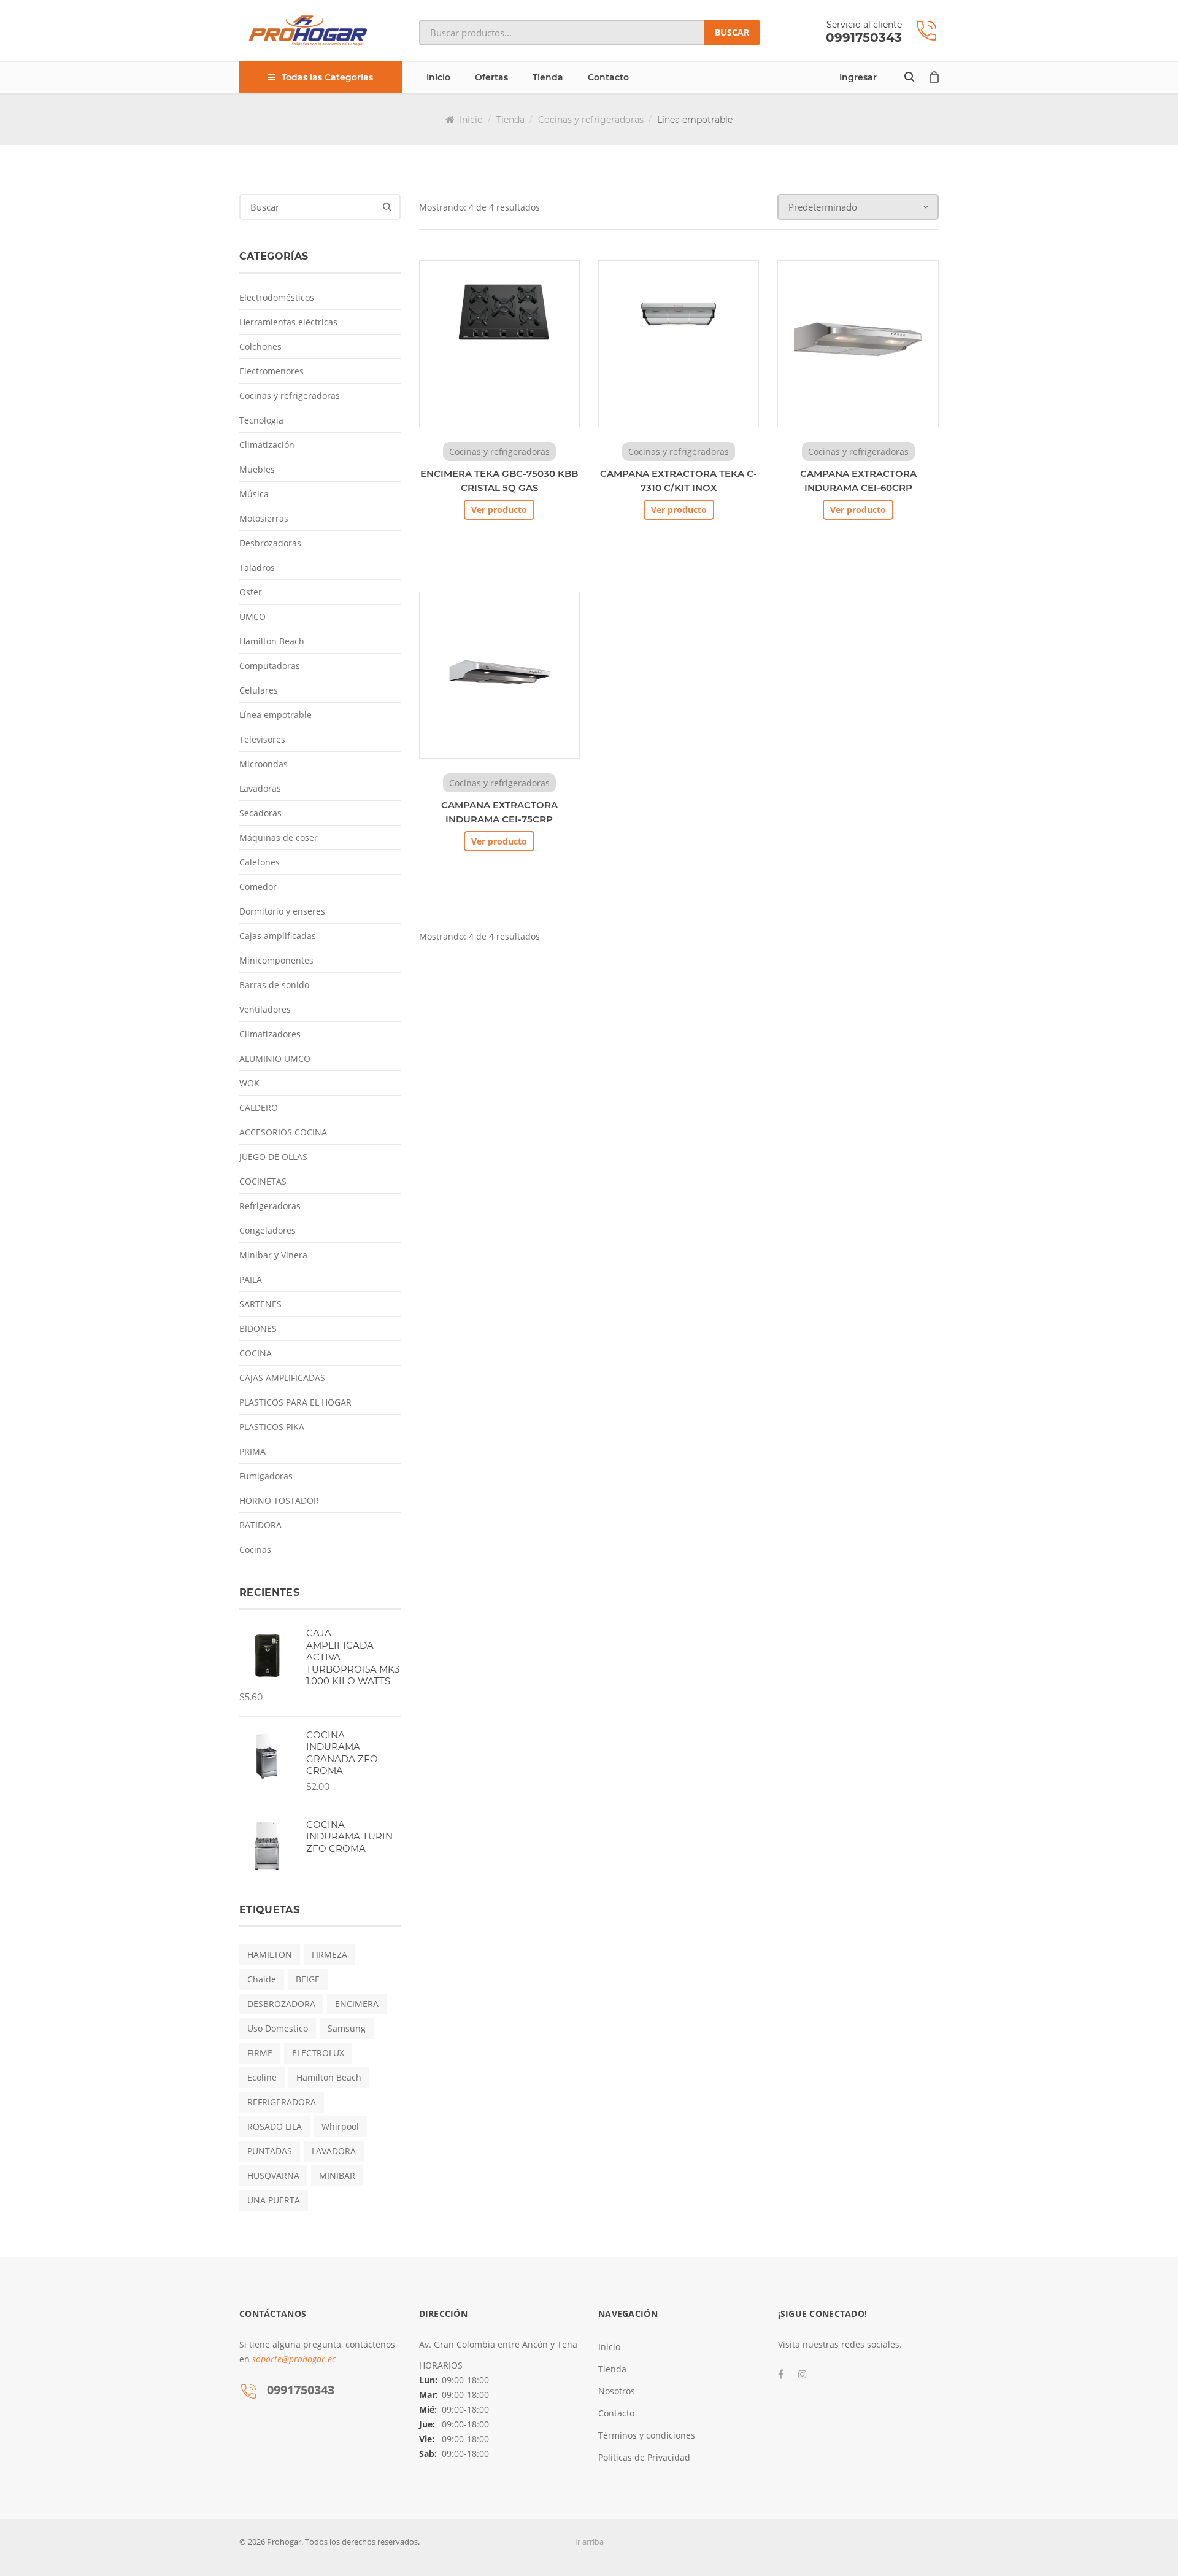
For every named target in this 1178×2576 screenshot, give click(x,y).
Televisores (262, 739)
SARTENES (260, 1304)
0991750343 (864, 37)
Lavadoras (260, 788)
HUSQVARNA (273, 2176)
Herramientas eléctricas (288, 322)
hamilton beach (329, 2077)
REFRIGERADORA (282, 2102)
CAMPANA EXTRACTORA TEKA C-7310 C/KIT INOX (679, 481)
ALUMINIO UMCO (275, 1058)
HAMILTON (270, 1955)
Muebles (257, 469)
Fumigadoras (266, 1476)
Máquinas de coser (279, 837)
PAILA (251, 1279)
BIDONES (258, 1329)
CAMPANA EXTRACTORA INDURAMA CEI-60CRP (858, 481)
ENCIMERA (357, 2004)
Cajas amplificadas (278, 936)
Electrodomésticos (277, 297)
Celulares (259, 690)
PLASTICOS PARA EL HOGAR (295, 1402)
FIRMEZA (329, 1955)
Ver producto (499, 510)
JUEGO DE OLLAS (273, 1157)
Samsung (347, 2028)
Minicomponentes (276, 960)
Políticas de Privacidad (644, 2457)
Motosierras (264, 518)
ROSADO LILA (275, 2126)
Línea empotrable (275, 715)
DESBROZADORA (281, 2004)
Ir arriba (589, 2542)
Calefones (260, 862)
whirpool (340, 2126)
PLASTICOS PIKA (272, 1427)
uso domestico (278, 2028)
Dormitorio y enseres (282, 911)
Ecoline (262, 2077)
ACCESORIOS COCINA (283, 1132)
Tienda (548, 77)
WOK (249, 1083)
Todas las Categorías (327, 77)
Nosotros (617, 2391)
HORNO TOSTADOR (279, 1500)
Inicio (438, 77)
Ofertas (491, 77)
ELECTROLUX (318, 2053)
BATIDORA (260, 1525)
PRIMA (252, 1451)
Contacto (608, 77)
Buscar (732, 32)
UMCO (252, 617)
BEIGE (308, 1979)
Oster (251, 592)
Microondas (264, 764)
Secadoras (260, 813)
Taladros (257, 567)
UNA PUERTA (274, 2200)
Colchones (260, 346)
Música (254, 494)
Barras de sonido (274, 985)
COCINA (256, 1353)
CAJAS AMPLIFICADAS (282, 1378)
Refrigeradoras (270, 1206)
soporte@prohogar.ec (294, 2359)
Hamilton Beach (272, 641)
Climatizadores (270, 1034)
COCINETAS (263, 1181)
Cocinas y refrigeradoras (591, 120)
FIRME (260, 2053)
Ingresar (858, 77)
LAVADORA (334, 2151)
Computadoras (270, 666)
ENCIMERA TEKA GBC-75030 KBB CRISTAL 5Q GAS (499, 481)
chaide (262, 1979)
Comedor (258, 887)
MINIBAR (337, 2176)
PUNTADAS (270, 2151)
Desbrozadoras (270, 543)
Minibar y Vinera (273, 1255)
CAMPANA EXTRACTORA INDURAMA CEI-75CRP (499, 812)
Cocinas (255, 1549)
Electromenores (271, 371)
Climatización (267, 445)
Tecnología (261, 420)
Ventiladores (265, 1009)
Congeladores (268, 1230)
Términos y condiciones (647, 2435)
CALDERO (259, 1108)
